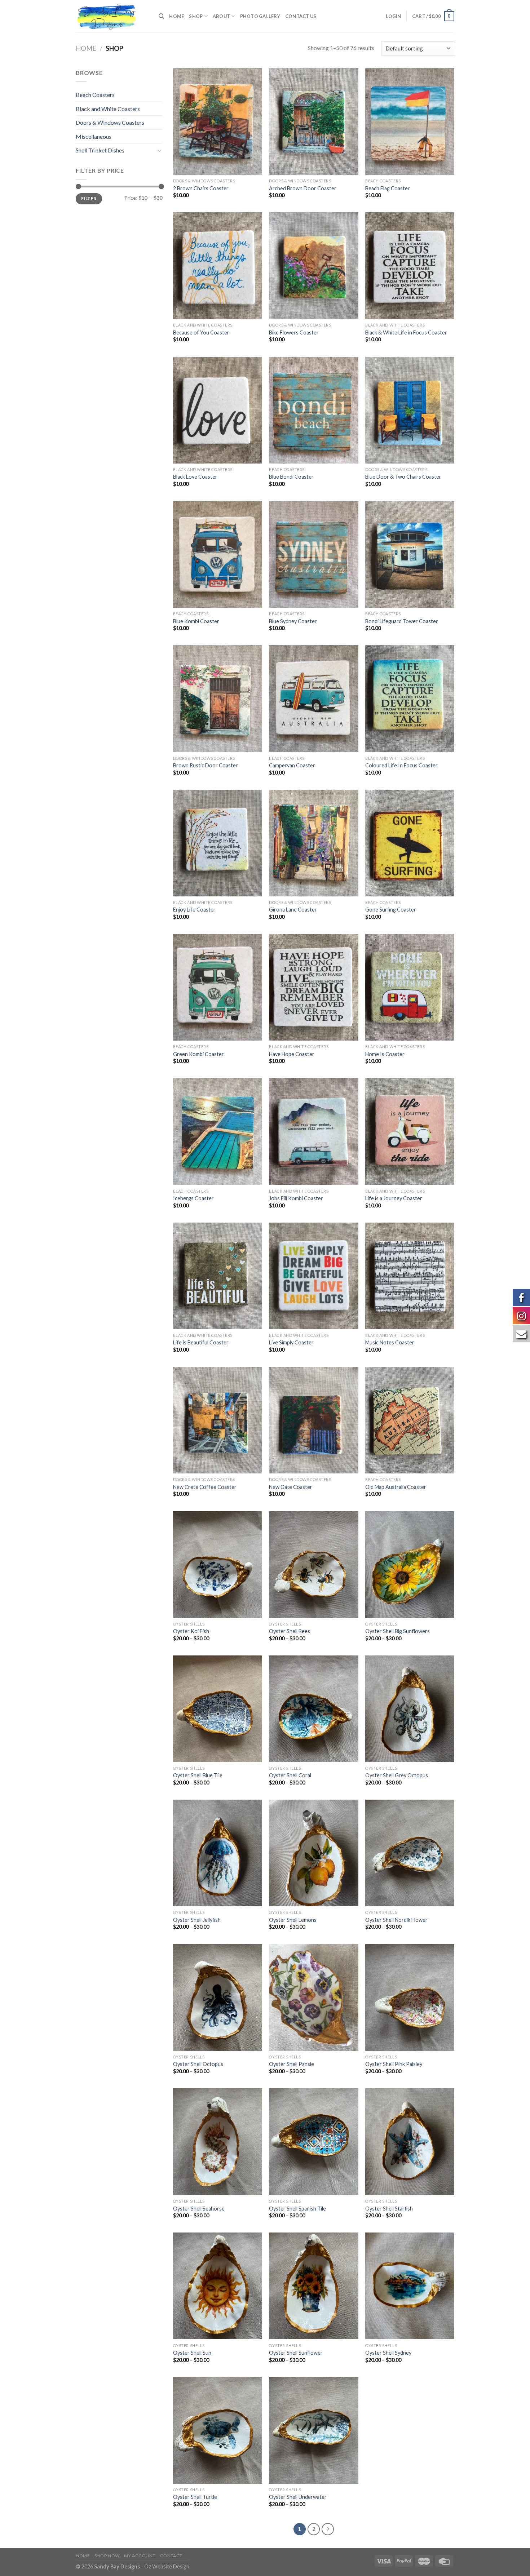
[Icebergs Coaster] (218, 1131)
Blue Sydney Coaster (293, 621)
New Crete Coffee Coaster (205, 1487)
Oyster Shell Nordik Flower (396, 1920)
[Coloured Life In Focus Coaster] (410, 699)
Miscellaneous (94, 136)
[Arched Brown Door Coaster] (313, 121)
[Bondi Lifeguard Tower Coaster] (410, 554)
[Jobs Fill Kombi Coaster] (313, 1131)
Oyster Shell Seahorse (199, 2209)
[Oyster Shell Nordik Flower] (410, 1853)
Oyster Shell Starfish (389, 2209)
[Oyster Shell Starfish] (410, 2142)
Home (176, 16)
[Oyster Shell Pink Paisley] (410, 1998)
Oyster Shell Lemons (293, 1920)
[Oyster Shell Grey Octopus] (410, 1709)
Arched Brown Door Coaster (303, 188)
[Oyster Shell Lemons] (313, 1853)
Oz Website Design (167, 2566)
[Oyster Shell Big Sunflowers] (410, 1565)
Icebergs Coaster (193, 1198)
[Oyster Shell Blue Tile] (218, 1709)
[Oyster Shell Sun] (218, 2286)
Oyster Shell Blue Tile (198, 1775)
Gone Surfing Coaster (391, 910)
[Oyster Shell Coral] (313, 1709)
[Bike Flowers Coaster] (313, 266)
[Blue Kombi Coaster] (218, 554)
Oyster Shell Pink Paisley (394, 2064)
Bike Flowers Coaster (294, 332)
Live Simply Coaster (291, 1342)
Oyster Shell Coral (290, 1775)
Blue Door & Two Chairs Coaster (403, 477)
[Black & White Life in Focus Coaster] (410, 266)
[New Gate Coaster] (313, 1420)
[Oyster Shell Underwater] (313, 2430)
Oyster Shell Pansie (291, 2064)
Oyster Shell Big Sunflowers (397, 1631)
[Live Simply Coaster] (313, 1276)
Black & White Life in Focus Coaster (406, 332)
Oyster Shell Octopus (198, 2064)
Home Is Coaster (385, 1054)
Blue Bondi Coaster (291, 477)
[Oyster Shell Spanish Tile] (313, 2142)
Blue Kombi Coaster (196, 621)
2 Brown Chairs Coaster (201, 188)
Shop (196, 16)
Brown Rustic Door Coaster (206, 765)
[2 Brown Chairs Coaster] (218, 121)
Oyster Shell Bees (290, 1631)
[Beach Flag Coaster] (410, 121)
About (221, 16)
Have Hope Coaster (292, 1054)
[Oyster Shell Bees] (313, 1565)
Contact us (301, 16)
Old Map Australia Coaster (396, 1487)
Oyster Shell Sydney (388, 2353)
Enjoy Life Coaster (194, 910)
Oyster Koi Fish (191, 1631)
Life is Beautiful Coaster (201, 1342)
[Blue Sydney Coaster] (313, 554)
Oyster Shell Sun (192, 2353)
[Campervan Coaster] (313, 699)
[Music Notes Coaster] (410, 1276)
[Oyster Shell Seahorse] (218, 2142)
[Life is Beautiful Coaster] (218, 1276)
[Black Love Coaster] (218, 410)
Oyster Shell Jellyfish (197, 1920)
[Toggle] (159, 150)
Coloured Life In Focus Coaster (401, 765)
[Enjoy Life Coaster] (218, 843)
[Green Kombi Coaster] (218, 987)
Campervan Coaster (292, 765)
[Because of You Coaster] (218, 266)
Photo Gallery (260, 16)
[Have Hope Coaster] (313, 987)
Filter (89, 198)
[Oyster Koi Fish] (218, 1565)
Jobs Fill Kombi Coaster (296, 1198)
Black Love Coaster (195, 477)
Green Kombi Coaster (198, 1054)
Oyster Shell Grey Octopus (397, 1775)
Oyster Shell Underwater (298, 2497)
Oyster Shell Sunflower (296, 2353)
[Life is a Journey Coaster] (410, 1131)
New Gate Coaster (291, 1487)
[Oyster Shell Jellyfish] (218, 1853)
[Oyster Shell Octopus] (218, 1998)
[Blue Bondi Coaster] (313, 410)
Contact (171, 2556)
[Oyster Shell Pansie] (313, 1998)
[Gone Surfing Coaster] (410, 843)
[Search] (161, 16)
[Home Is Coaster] (410, 987)
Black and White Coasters (108, 109)
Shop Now (107, 2556)
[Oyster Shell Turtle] (218, 2430)
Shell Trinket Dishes (100, 150)
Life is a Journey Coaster (394, 1198)
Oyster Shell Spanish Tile (297, 2209)
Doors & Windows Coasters (110, 122)
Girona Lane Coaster (293, 910)
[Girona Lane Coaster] (313, 843)
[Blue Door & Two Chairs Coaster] (410, 410)
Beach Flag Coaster (388, 188)
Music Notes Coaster (390, 1342)
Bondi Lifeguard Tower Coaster (402, 621)
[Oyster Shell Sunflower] (313, 2286)
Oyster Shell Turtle (195, 2497)
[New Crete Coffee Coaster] (218, 1420)
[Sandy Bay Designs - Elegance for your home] (112, 16)
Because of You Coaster (201, 332)
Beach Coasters (95, 95)
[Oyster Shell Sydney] (410, 2286)
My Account (140, 2556)
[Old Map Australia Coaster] (410, 1420)
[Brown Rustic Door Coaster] (218, 699)
